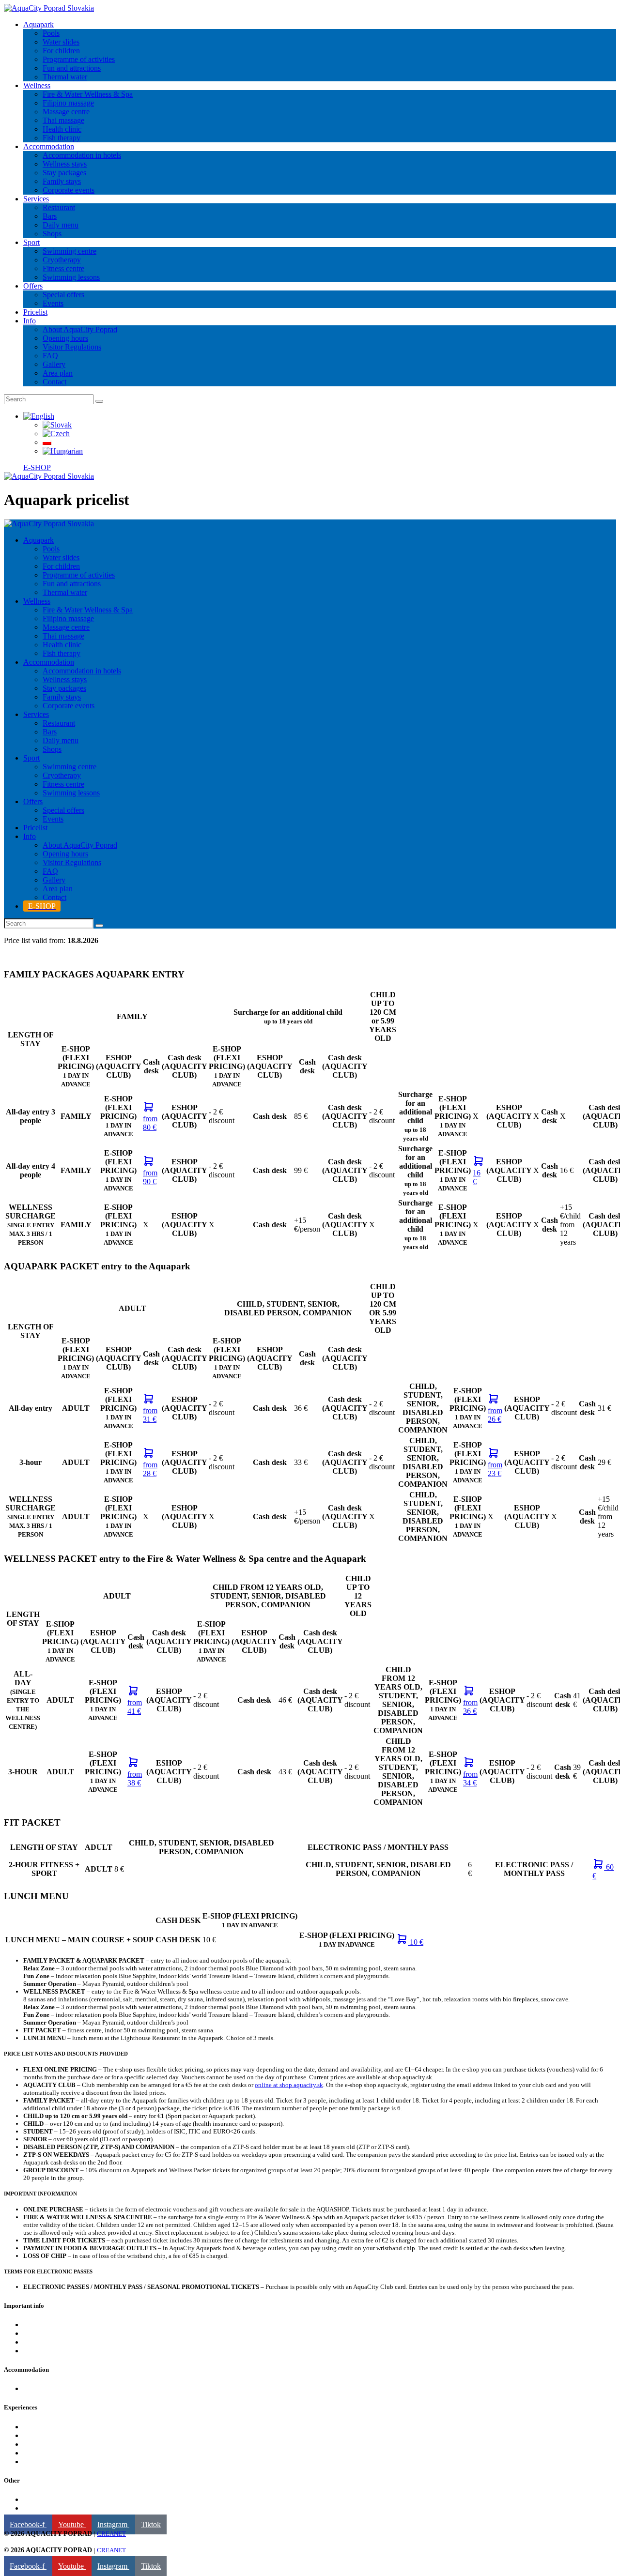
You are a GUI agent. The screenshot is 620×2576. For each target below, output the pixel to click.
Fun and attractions (52, 2453)
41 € (135, 1707)
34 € (470, 1778)
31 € (150, 1415)
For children (42, 2444)
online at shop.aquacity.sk (289, 2085)
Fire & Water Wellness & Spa (68, 2435)
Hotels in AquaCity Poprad (65, 2388)
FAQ (31, 2333)
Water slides (42, 2462)
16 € (477, 1177)
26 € (495, 1415)
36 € (470, 1707)
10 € (416, 1942)
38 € (135, 1778)
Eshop (33, 2324)
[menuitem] (39, 416)
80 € (150, 1123)
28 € (150, 1469)
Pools (32, 2427)
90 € (150, 1177)
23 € (495, 1469)
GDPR (34, 2508)
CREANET (111, 2534)
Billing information (52, 2499)
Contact (35, 2351)
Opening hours (46, 2342)
